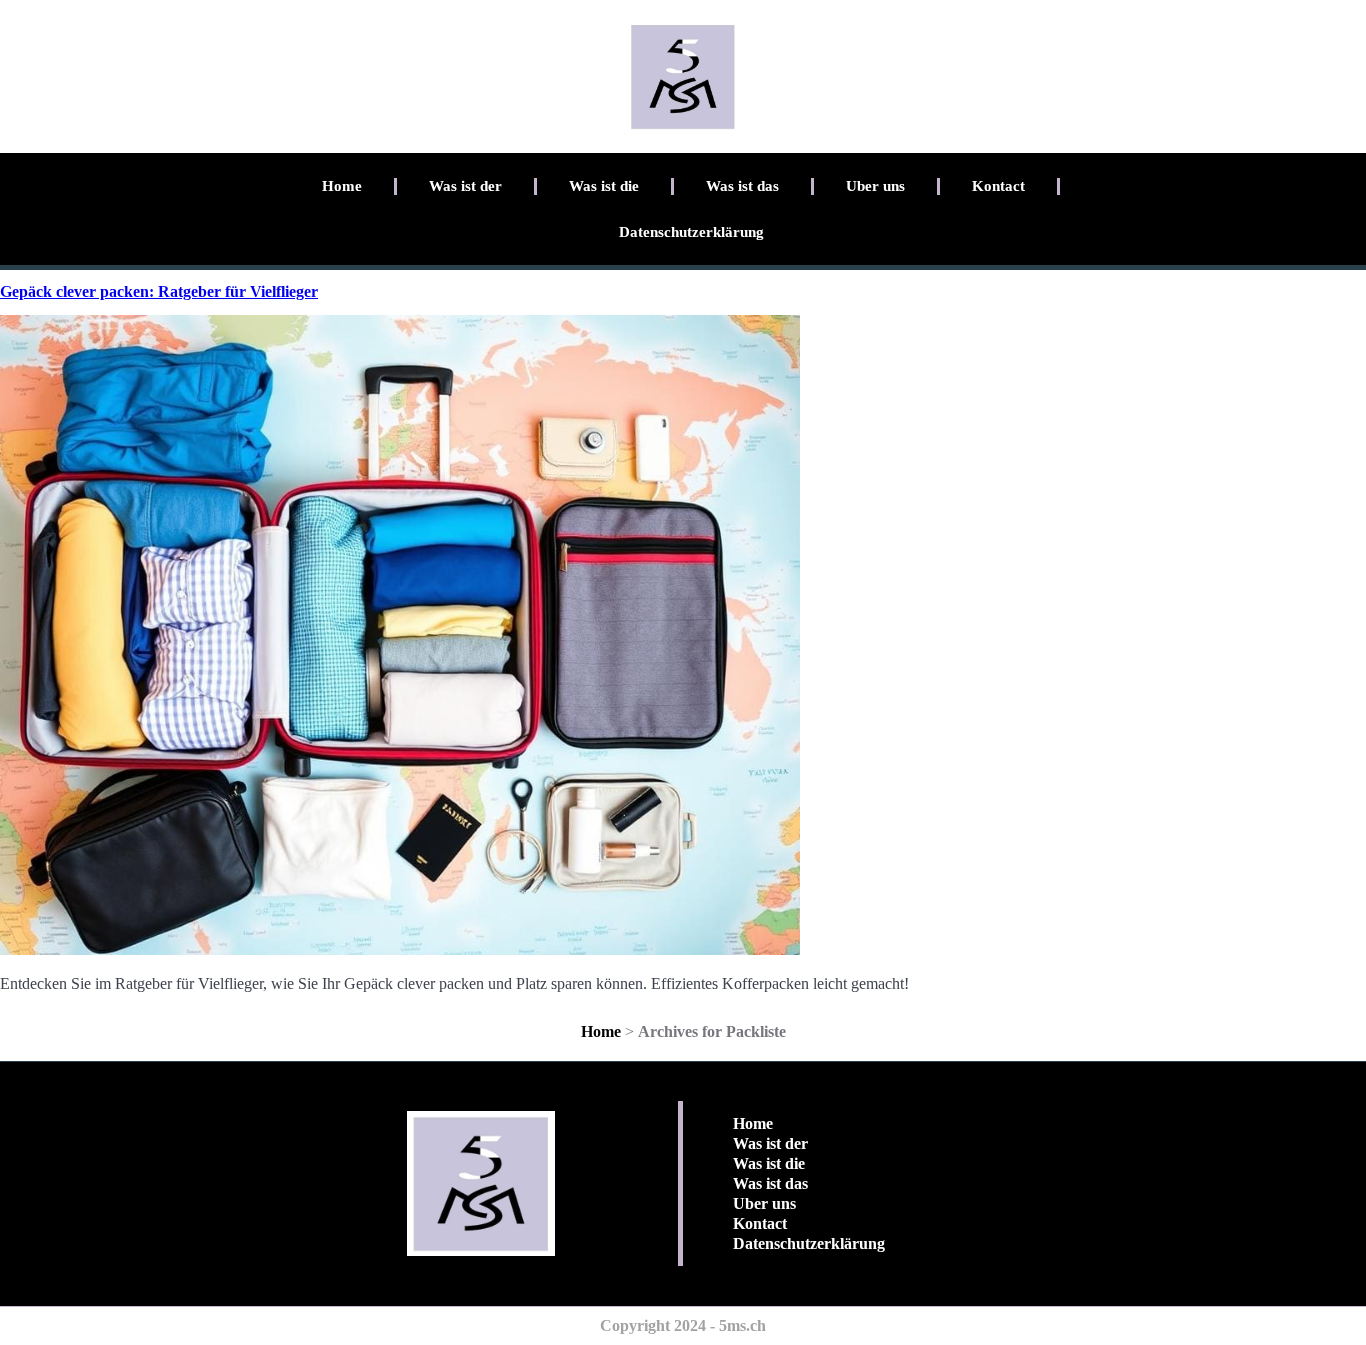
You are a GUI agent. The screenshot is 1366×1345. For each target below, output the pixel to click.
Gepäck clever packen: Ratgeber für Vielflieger (159, 291)
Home (342, 186)
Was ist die (604, 186)
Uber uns (875, 186)
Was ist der (465, 186)
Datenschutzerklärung (691, 232)
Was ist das (742, 186)
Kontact (998, 186)
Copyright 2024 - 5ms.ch (683, 1325)
